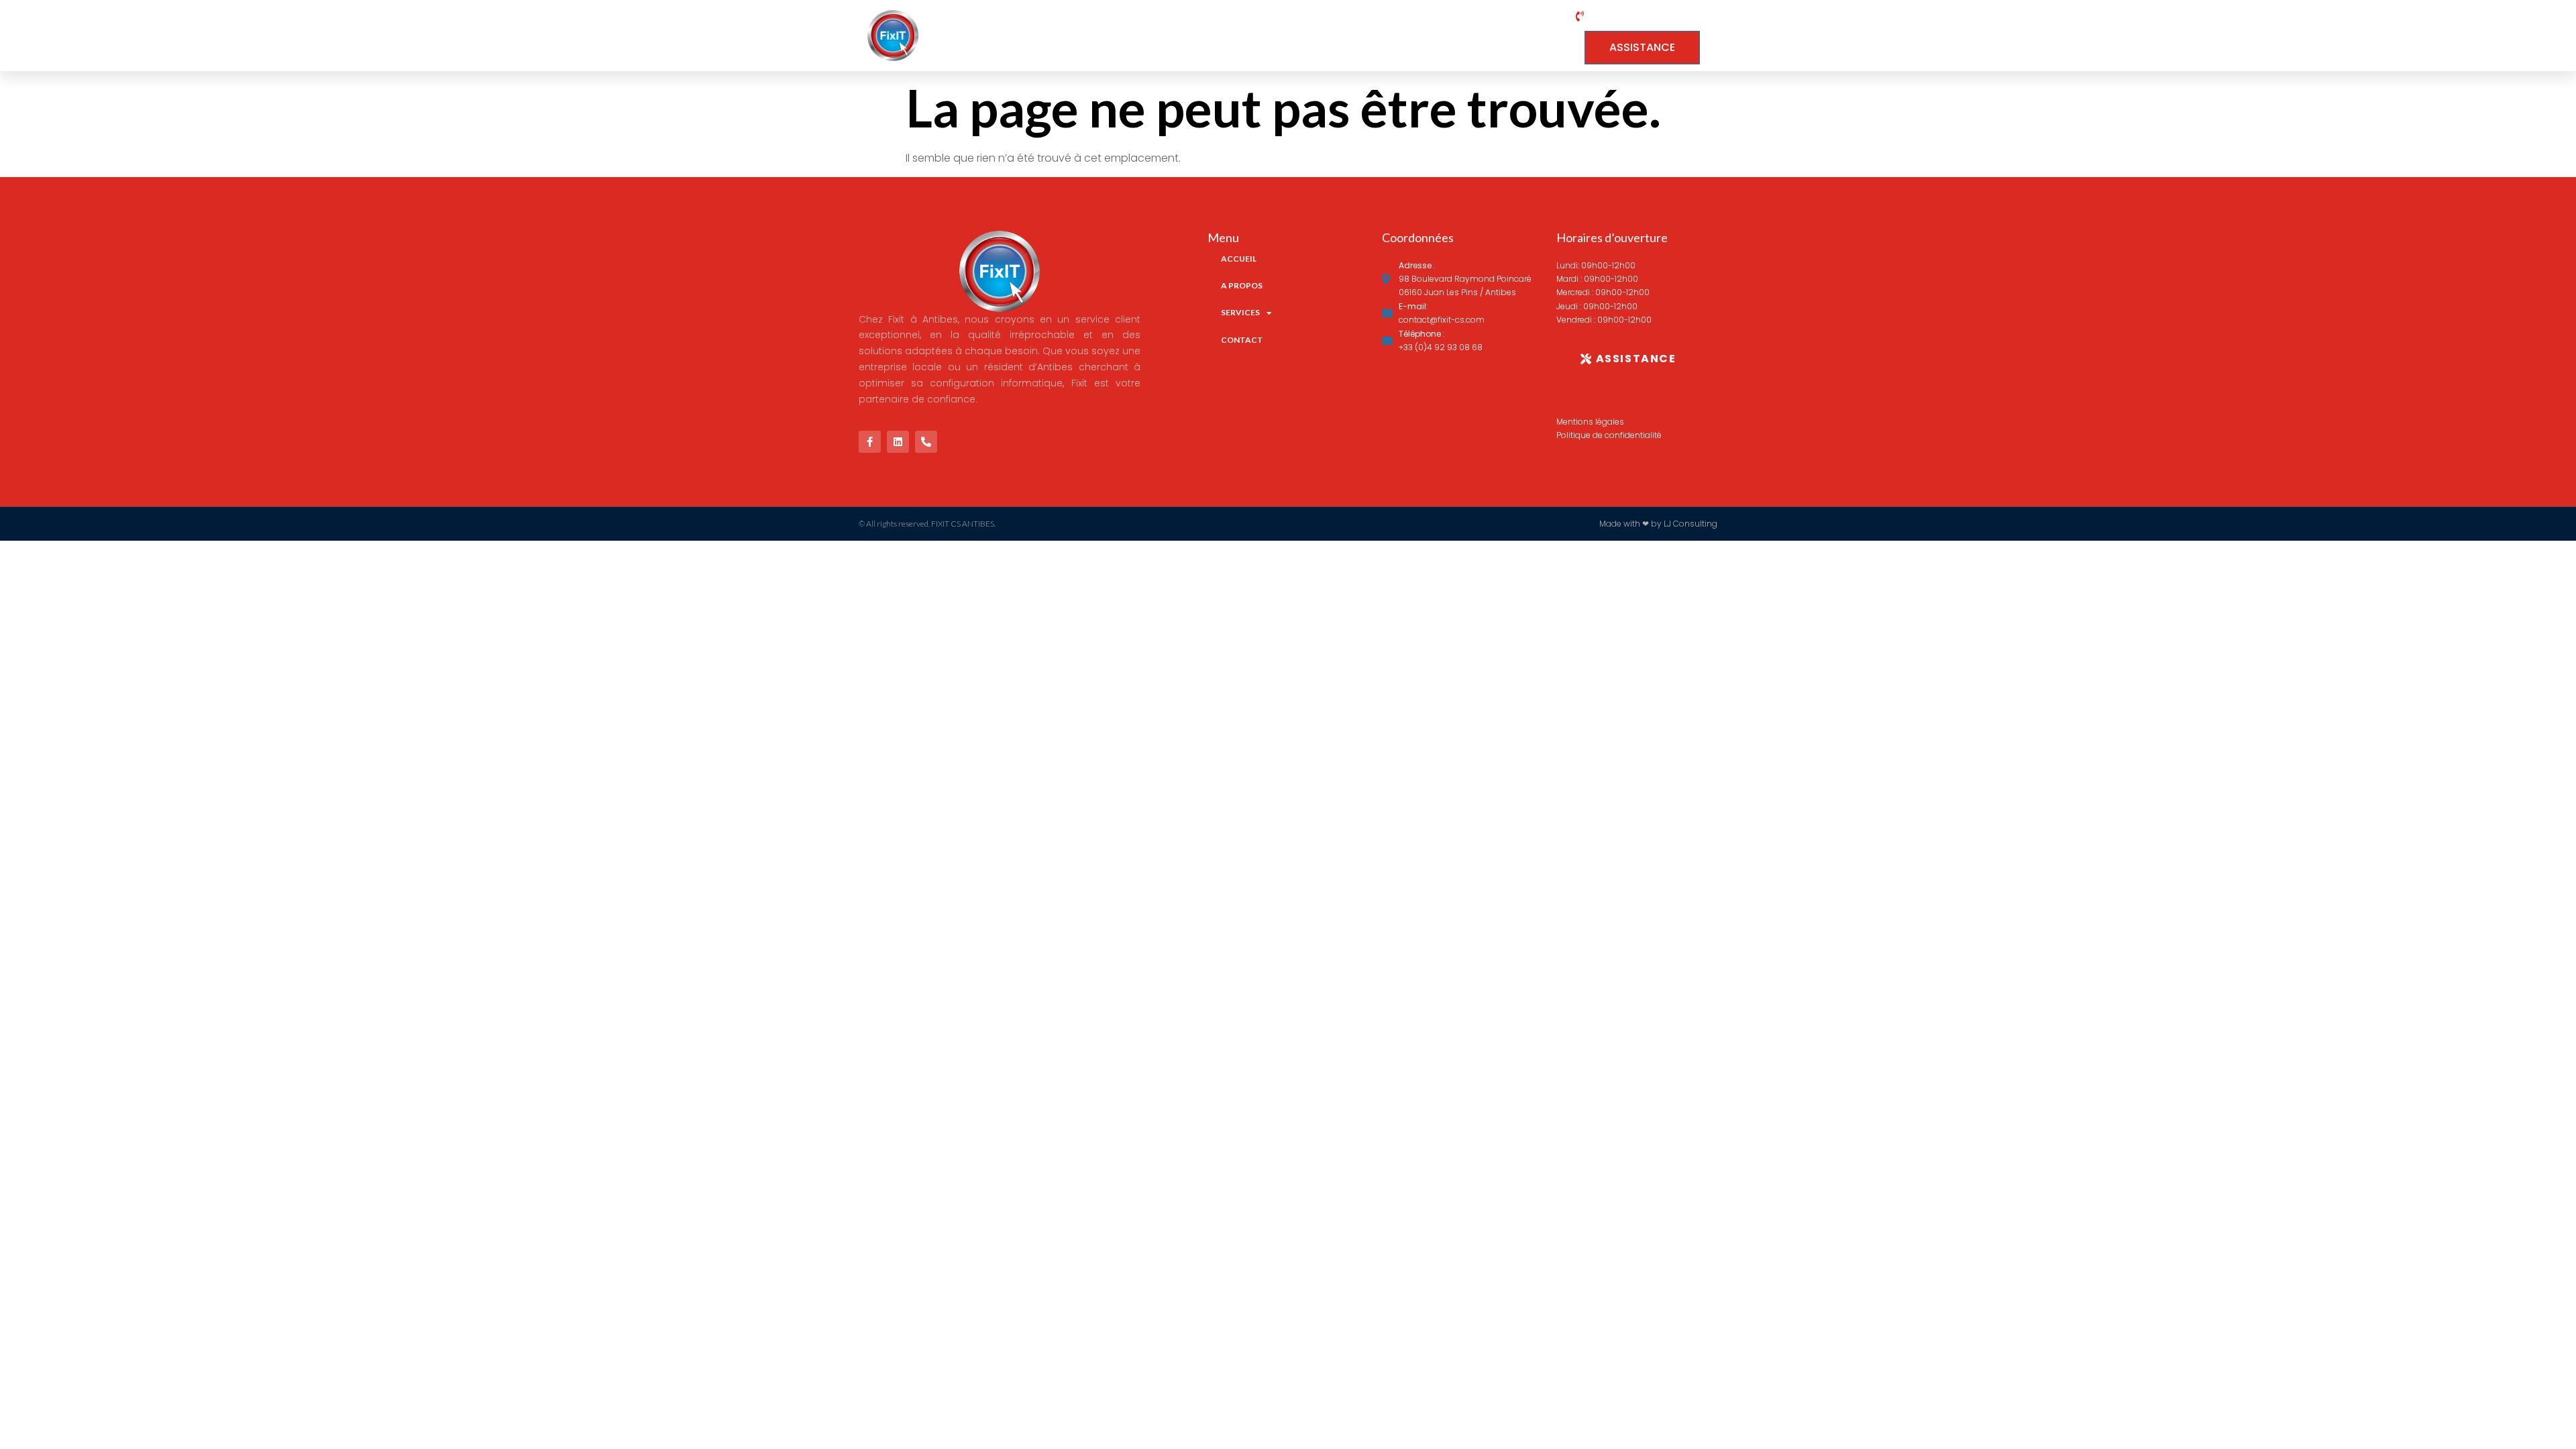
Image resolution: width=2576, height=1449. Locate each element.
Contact (1531, 36)
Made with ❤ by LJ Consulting (1658, 524)
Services (1436, 36)
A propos (1350, 36)
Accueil (1267, 36)
